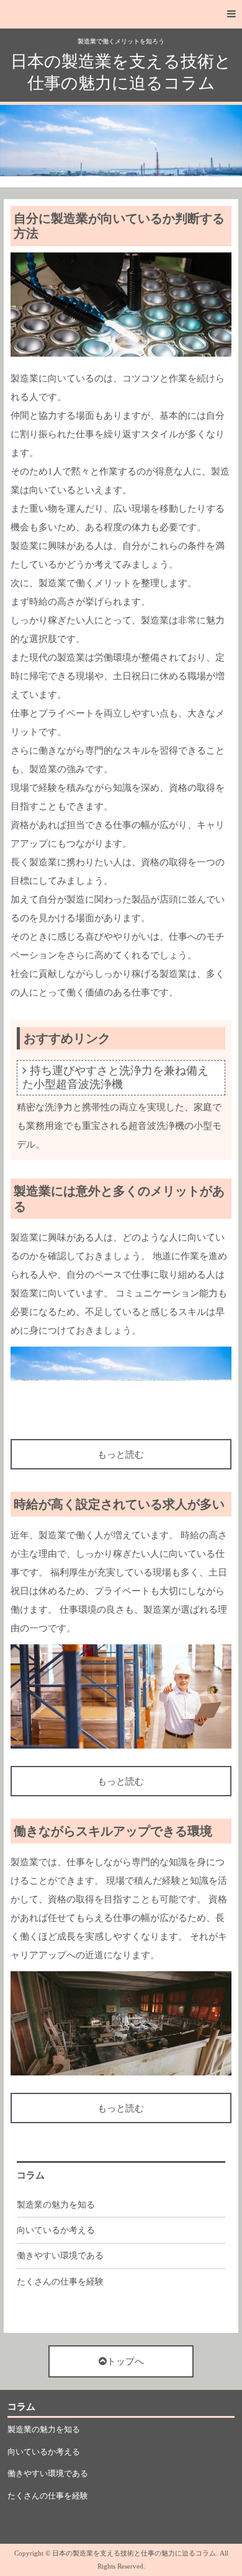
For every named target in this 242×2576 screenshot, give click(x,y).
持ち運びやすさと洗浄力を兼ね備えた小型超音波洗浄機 (115, 1077)
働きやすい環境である (60, 2256)
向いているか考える (56, 2230)
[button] (121, 14)
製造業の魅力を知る (56, 2205)
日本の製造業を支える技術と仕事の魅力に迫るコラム (121, 72)
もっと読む (121, 1455)
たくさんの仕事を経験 (60, 2282)
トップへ (125, 2361)
